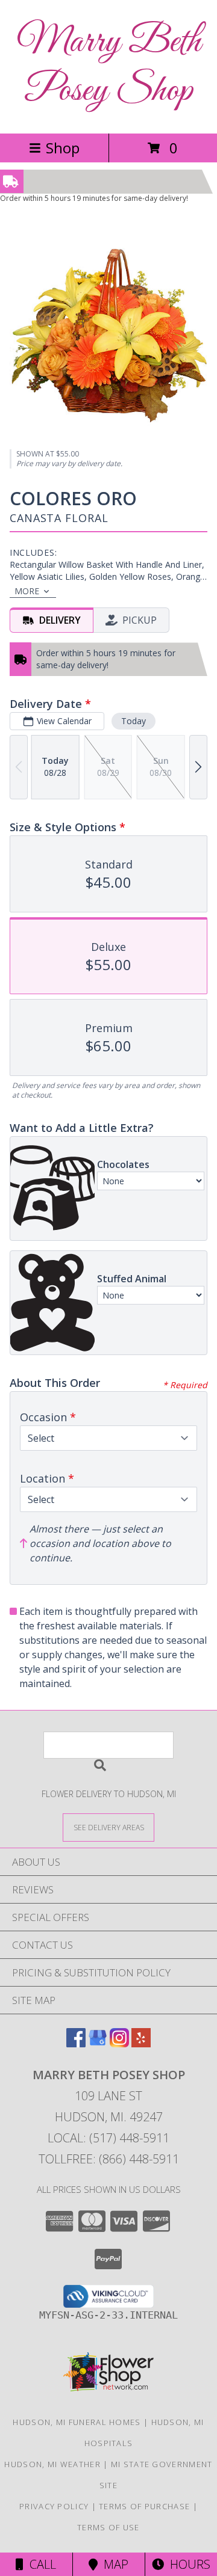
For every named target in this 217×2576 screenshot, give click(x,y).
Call (40, 2564)
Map (113, 2564)
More (27, 591)
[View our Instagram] (119, 2043)
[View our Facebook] (76, 2043)
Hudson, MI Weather (52, 2464)
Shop (63, 148)
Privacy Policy (54, 2506)
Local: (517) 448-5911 (108, 2138)
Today (134, 721)
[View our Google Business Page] (98, 2043)
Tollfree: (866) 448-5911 (109, 2159)
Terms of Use (108, 2527)
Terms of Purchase (144, 2506)
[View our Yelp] (141, 2043)
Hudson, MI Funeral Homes (77, 2422)
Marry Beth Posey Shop (109, 67)
